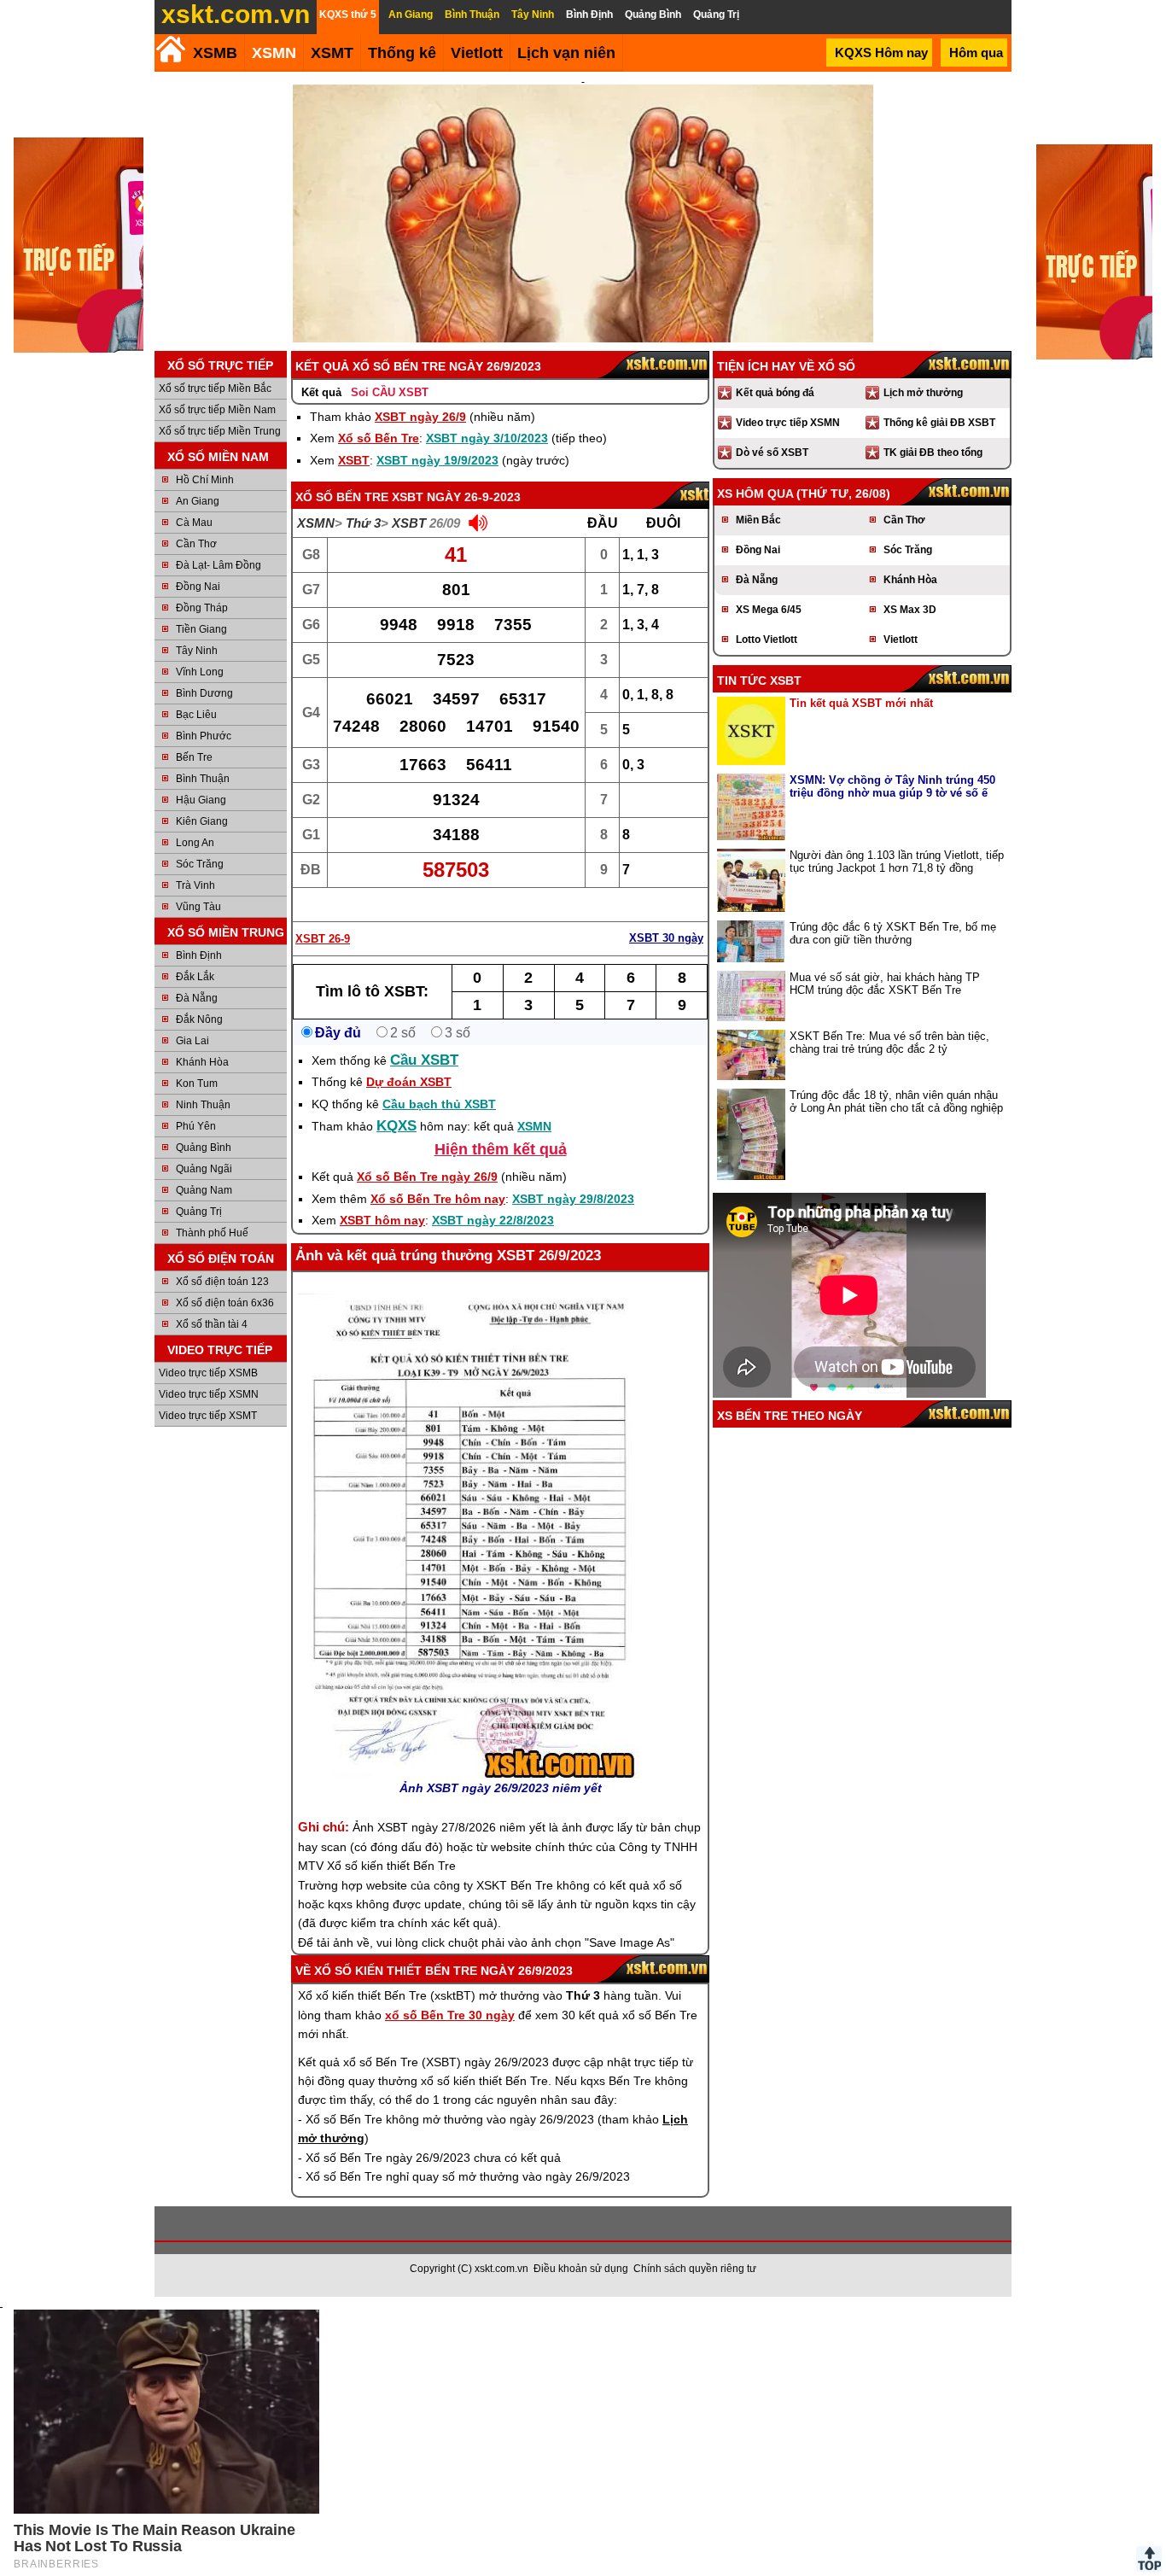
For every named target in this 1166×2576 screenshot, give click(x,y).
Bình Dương (204, 693)
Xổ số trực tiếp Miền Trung (220, 431)
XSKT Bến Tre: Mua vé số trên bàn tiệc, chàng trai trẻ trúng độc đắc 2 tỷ (889, 1043)
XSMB (215, 53)
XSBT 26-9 (323, 939)
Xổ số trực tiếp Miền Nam (217, 410)
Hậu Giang (201, 800)
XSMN (274, 53)
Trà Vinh (195, 885)
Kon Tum (197, 1084)
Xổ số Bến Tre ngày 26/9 (427, 1177)
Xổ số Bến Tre (379, 438)
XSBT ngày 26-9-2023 (456, 497)
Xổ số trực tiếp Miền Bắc (215, 388)
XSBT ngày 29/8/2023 (573, 1199)
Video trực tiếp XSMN (209, 1394)
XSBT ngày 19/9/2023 (437, 460)
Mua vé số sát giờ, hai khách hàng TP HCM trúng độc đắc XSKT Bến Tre (885, 984)
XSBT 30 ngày (666, 938)
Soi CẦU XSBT (390, 392)
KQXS (396, 1126)
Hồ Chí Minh (205, 480)
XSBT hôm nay (382, 1220)
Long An (195, 843)
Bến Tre (194, 757)
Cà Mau (194, 523)
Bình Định (199, 955)
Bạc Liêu (196, 715)
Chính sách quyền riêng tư (695, 2269)
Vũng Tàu (198, 907)
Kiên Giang (202, 821)
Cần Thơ (196, 544)
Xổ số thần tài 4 (212, 1324)
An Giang (198, 501)
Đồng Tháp (202, 608)
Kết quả (321, 392)
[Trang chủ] (170, 49)
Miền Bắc (758, 520)
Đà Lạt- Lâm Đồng (219, 565)
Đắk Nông (199, 1019)
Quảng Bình (204, 1148)
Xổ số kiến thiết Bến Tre (396, 1971)
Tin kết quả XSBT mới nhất (861, 703)
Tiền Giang (201, 629)
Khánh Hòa (202, 1062)
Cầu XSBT (424, 1060)
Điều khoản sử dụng (581, 2269)
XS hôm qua (755, 494)
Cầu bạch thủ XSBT (439, 1104)
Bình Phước (204, 736)
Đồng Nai (198, 587)
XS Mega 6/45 (769, 610)
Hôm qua (976, 53)
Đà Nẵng (197, 998)
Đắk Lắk (195, 977)
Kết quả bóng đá (775, 393)
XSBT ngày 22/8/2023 (493, 1220)
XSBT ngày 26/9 (420, 417)
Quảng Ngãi (204, 1169)
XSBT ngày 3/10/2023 (487, 438)
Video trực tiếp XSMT (208, 1416)
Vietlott (901, 640)
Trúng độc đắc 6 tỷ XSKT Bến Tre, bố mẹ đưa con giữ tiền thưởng (893, 933)
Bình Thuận (203, 779)
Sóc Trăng (200, 864)
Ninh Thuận (203, 1105)
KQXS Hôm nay (881, 53)
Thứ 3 (363, 523)
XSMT (332, 53)
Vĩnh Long (200, 672)
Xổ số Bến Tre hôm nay (438, 1199)
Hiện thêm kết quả (501, 1149)
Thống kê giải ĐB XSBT (939, 423)
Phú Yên (196, 1126)
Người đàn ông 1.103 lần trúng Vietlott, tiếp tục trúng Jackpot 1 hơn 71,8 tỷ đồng (897, 862)
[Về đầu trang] (1149, 2559)
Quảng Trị (199, 1212)
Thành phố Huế (212, 1233)
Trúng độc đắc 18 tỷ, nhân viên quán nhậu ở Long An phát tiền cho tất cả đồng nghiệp (896, 1101)
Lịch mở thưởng (923, 393)
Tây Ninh (197, 651)
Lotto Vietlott (767, 640)
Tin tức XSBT (759, 681)
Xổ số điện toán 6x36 (225, 1303)
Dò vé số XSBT (772, 453)
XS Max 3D (910, 610)
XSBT (354, 460)
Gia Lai (192, 1041)
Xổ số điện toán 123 (222, 1282)
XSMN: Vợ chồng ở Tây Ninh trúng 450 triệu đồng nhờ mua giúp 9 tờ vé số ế (892, 786)
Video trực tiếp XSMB (208, 1373)
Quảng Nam (204, 1190)
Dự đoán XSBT (409, 1082)
